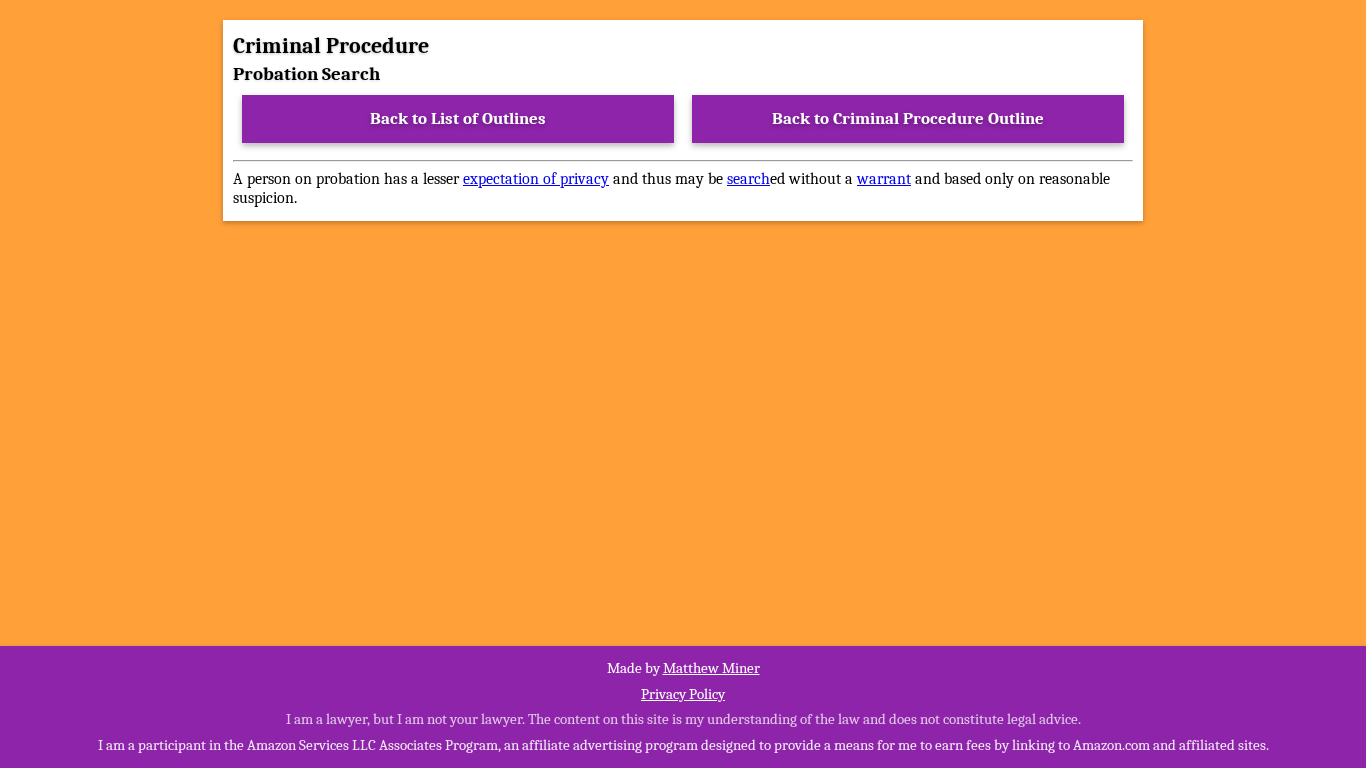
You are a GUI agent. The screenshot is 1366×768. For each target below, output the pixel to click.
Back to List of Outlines (458, 118)
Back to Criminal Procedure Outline (908, 118)
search (748, 179)
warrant (884, 179)
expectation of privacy (536, 179)
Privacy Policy (683, 694)
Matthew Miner (711, 668)
